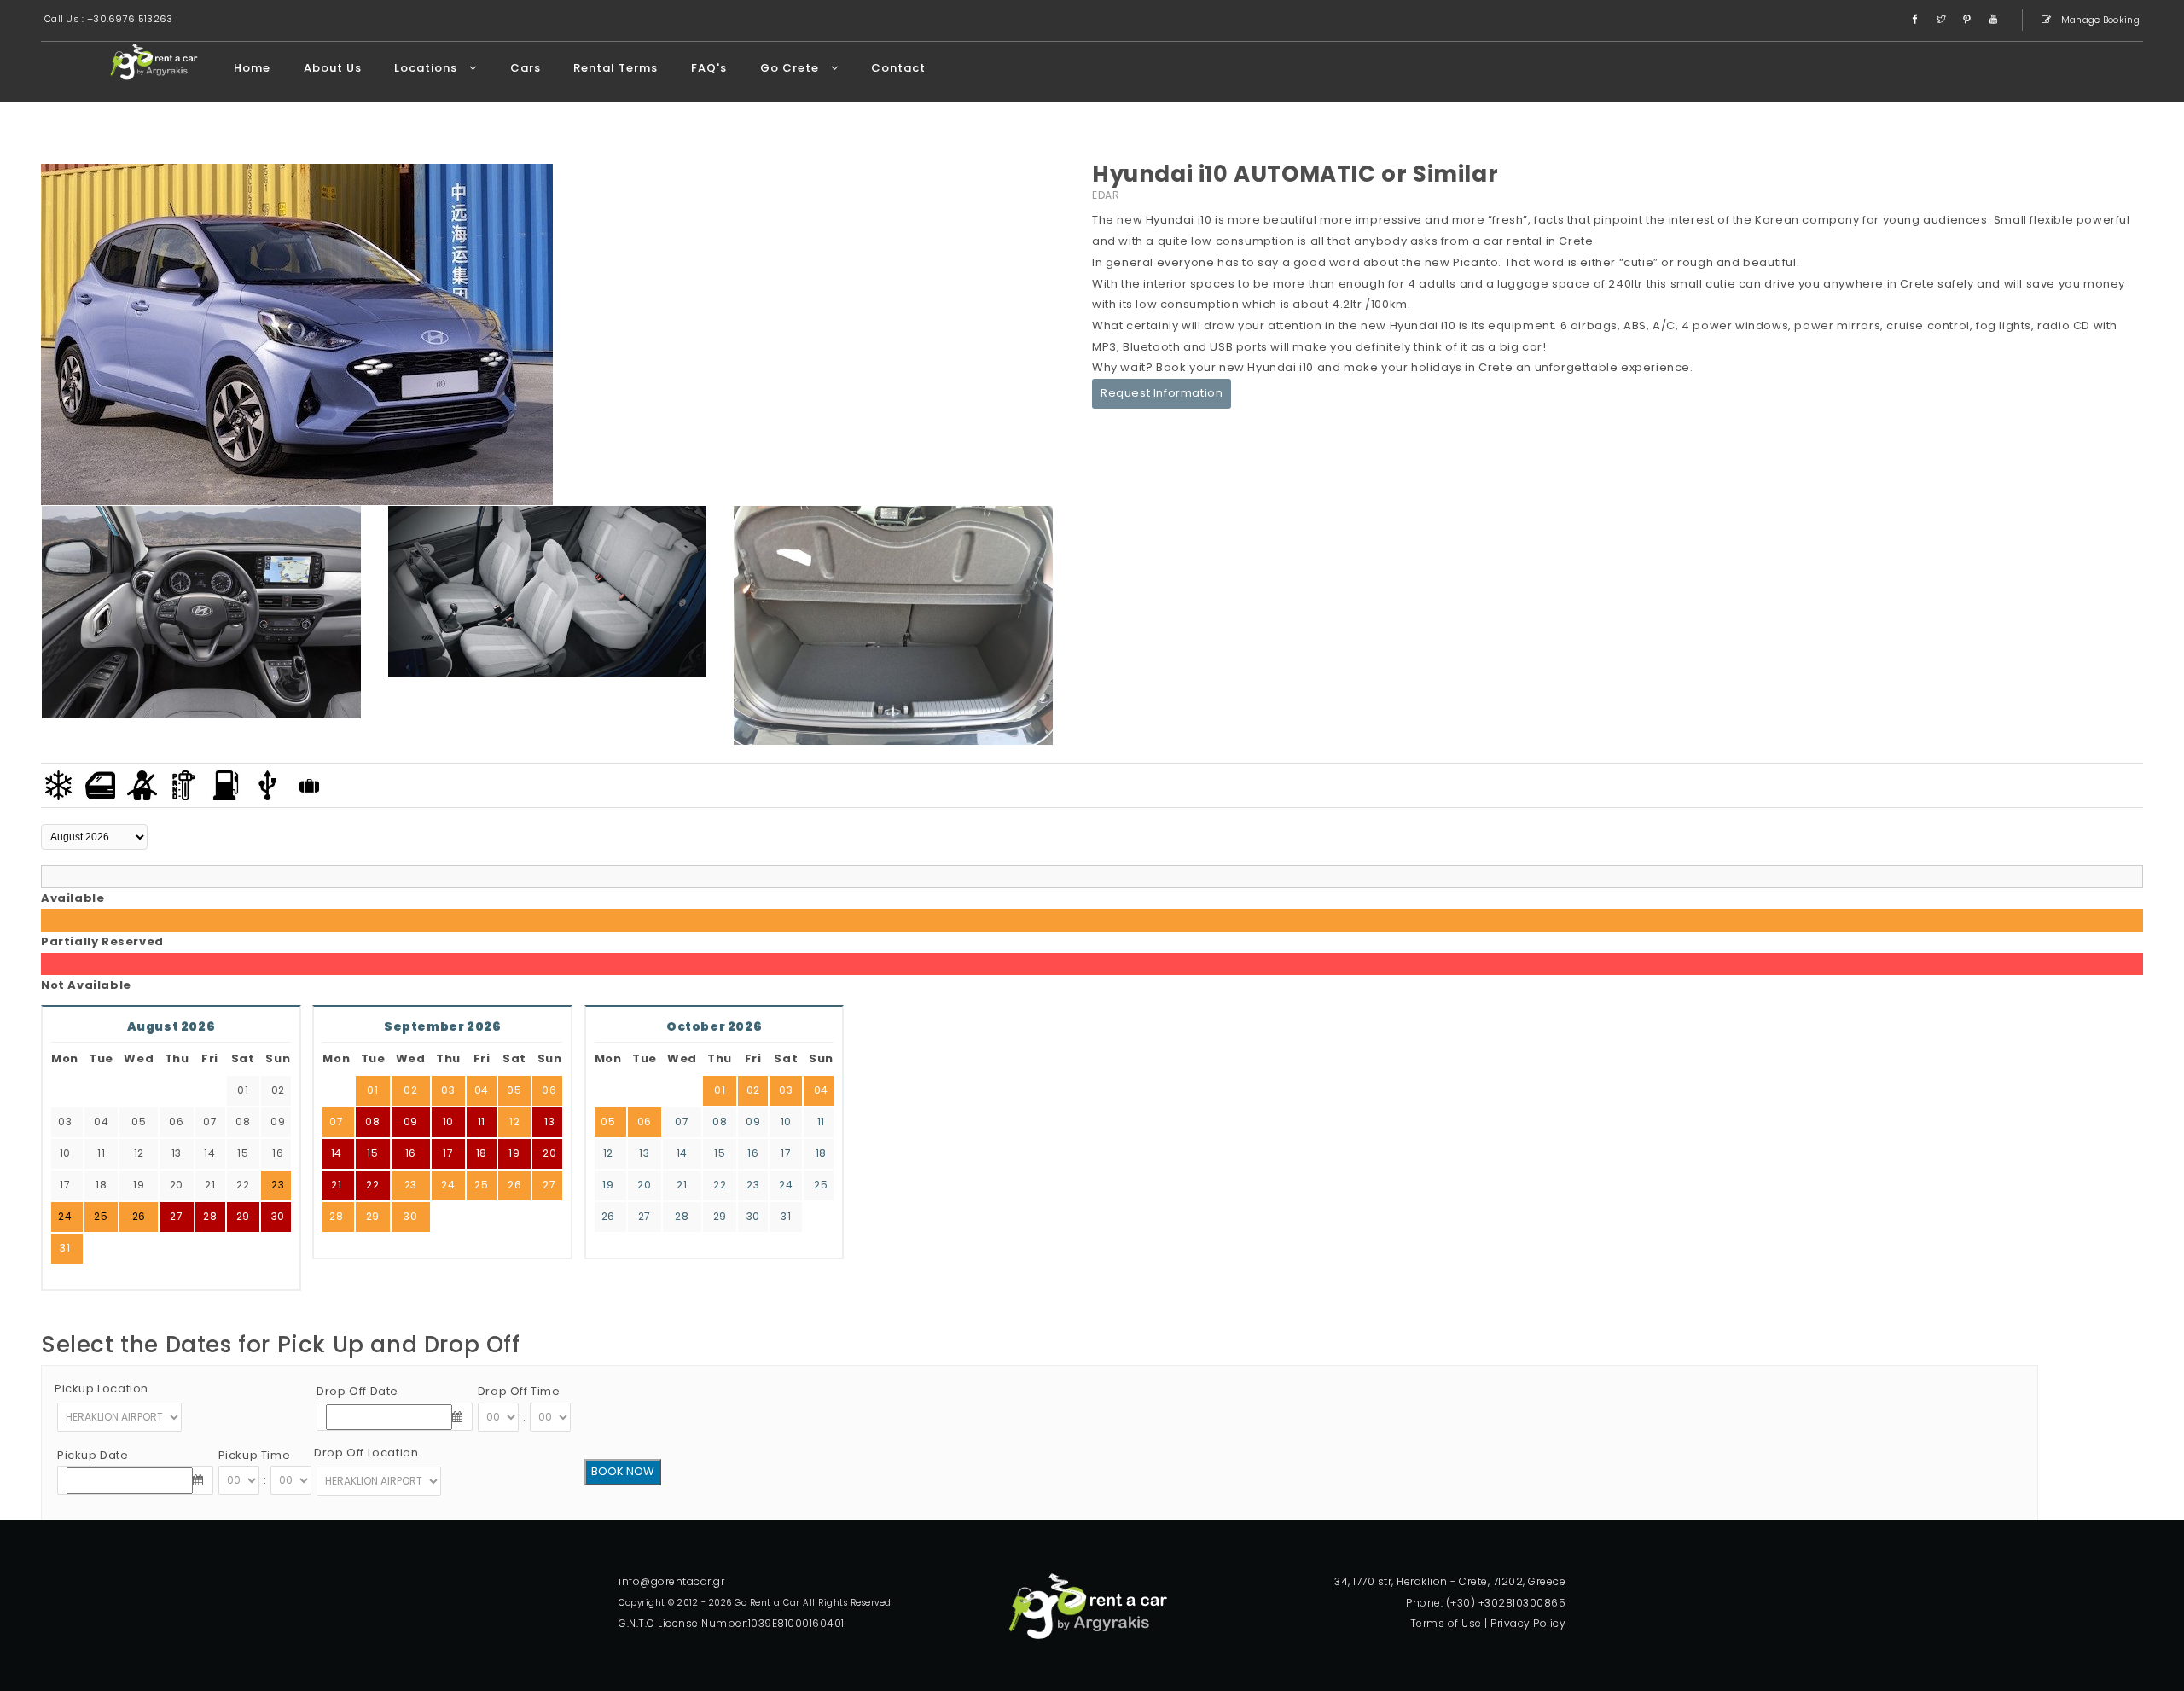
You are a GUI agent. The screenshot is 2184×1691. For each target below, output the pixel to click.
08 (372, 1122)
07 (336, 1122)
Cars (526, 68)
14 (337, 1153)
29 (243, 1216)
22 (372, 1185)
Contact (898, 68)
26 (514, 1185)
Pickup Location (102, 1389)
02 (410, 1090)
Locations (427, 68)
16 (411, 1153)
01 (372, 1090)
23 (411, 1185)
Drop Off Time (519, 1391)
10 (448, 1122)
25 (481, 1185)
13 (549, 1122)
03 (448, 1090)
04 (482, 1090)
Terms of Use (1446, 1623)
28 (336, 1216)
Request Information (1162, 393)
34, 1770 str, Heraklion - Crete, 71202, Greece (1450, 1581)
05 (514, 1090)
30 (278, 1216)
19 (514, 1153)
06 (549, 1090)
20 (549, 1153)
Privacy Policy (1528, 1623)
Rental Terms (616, 68)
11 (482, 1122)
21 (336, 1185)
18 (482, 1153)
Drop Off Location (366, 1453)
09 (411, 1122)
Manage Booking (2100, 20)
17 (448, 1153)
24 (448, 1185)
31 (65, 1248)
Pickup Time (255, 1455)
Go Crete (791, 68)
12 (514, 1122)
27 (549, 1185)
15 (372, 1153)
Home (252, 68)
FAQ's (709, 68)
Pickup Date (93, 1455)
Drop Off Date (357, 1391)
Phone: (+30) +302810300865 (1486, 1603)
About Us (333, 68)
